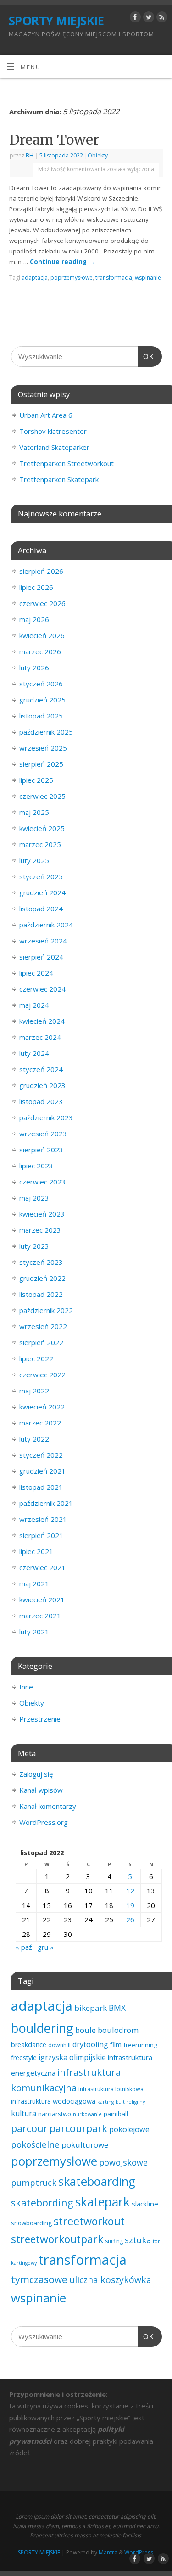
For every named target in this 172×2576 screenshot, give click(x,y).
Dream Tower (54, 140)
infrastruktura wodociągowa (53, 2101)
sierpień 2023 (41, 1150)
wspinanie (148, 278)
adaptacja (35, 278)
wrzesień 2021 (43, 1519)
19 (130, 1905)
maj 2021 (34, 1583)
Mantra (108, 2552)
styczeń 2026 (41, 684)
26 (130, 1919)
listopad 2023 (41, 1101)
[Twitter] (147, 19)
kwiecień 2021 (42, 1599)
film (116, 2044)
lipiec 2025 (36, 780)
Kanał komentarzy (48, 1806)
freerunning (140, 2045)
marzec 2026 (40, 651)
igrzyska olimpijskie (72, 2057)
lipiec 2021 (36, 1551)
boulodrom (118, 2030)
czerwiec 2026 (42, 603)
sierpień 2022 (41, 1342)
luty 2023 (34, 1246)
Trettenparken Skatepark (59, 479)
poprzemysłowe (72, 278)
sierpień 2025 (41, 764)
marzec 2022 (40, 1423)
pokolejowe (129, 2129)
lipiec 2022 (36, 1358)
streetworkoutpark (57, 2239)
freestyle (24, 2057)
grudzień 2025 (42, 700)
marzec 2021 (40, 1616)
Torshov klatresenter (53, 431)
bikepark (91, 2008)
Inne (26, 1687)
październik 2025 (46, 732)
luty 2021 (34, 1632)
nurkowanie (87, 2114)
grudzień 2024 (42, 892)
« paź (24, 1947)
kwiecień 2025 (42, 828)
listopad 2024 (41, 909)
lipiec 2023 (36, 1166)
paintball (116, 2114)
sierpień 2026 (41, 571)
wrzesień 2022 (43, 1326)
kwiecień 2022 (42, 1407)
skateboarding (97, 2181)
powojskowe (123, 2162)
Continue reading (62, 262)
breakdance (29, 2045)
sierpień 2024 (41, 957)
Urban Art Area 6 (46, 415)
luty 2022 (34, 1439)
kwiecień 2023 (42, 1214)
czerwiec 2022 (42, 1375)
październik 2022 (46, 1310)
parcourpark (78, 2128)
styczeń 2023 (41, 1262)
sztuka (138, 2240)
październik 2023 (46, 1117)
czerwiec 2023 (42, 1182)
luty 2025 (34, 860)
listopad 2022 (41, 1294)
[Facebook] (134, 19)
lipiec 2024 (36, 973)
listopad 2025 (41, 716)
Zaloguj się (36, 1774)
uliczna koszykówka (110, 2280)
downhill (59, 2045)
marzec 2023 (40, 1230)
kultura (24, 2113)
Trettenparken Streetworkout (67, 463)
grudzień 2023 (42, 1085)
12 (130, 1891)
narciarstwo (55, 2114)
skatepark (103, 2202)
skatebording (42, 2203)
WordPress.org (44, 1822)
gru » (46, 1947)
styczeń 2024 (41, 1069)
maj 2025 (34, 812)
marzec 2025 (40, 844)
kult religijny (130, 2102)
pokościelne (35, 2144)
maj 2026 (34, 619)
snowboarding (31, 2223)
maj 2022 (34, 1391)
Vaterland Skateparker (54, 447)
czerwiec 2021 (42, 1567)
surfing (114, 2241)
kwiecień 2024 (42, 1021)
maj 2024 (34, 1005)
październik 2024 (46, 925)
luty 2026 (34, 668)
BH (30, 155)
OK (146, 356)
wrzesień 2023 (43, 1134)
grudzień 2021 (42, 1471)
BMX (117, 2008)
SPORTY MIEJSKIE (56, 21)
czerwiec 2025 (42, 796)
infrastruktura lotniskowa (111, 2089)
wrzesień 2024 (43, 941)
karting (105, 2102)
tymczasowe (39, 2279)
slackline (145, 2204)
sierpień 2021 (41, 1535)
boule (86, 2030)
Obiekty (98, 155)
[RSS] (161, 19)
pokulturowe (85, 2145)
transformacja (114, 278)
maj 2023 (34, 1198)
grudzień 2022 (42, 1278)
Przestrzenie (40, 1719)
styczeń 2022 (41, 1455)
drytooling (90, 2044)
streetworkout (89, 2221)
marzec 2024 (40, 1037)
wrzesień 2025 (43, 748)
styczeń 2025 (41, 876)
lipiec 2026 (36, 587)
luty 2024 (34, 1053)
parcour (29, 2128)
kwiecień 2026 (42, 635)
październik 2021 (46, 1503)
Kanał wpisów (41, 1790)
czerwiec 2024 (42, 989)
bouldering (42, 2028)
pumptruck (34, 2182)
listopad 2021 (41, 1487)
